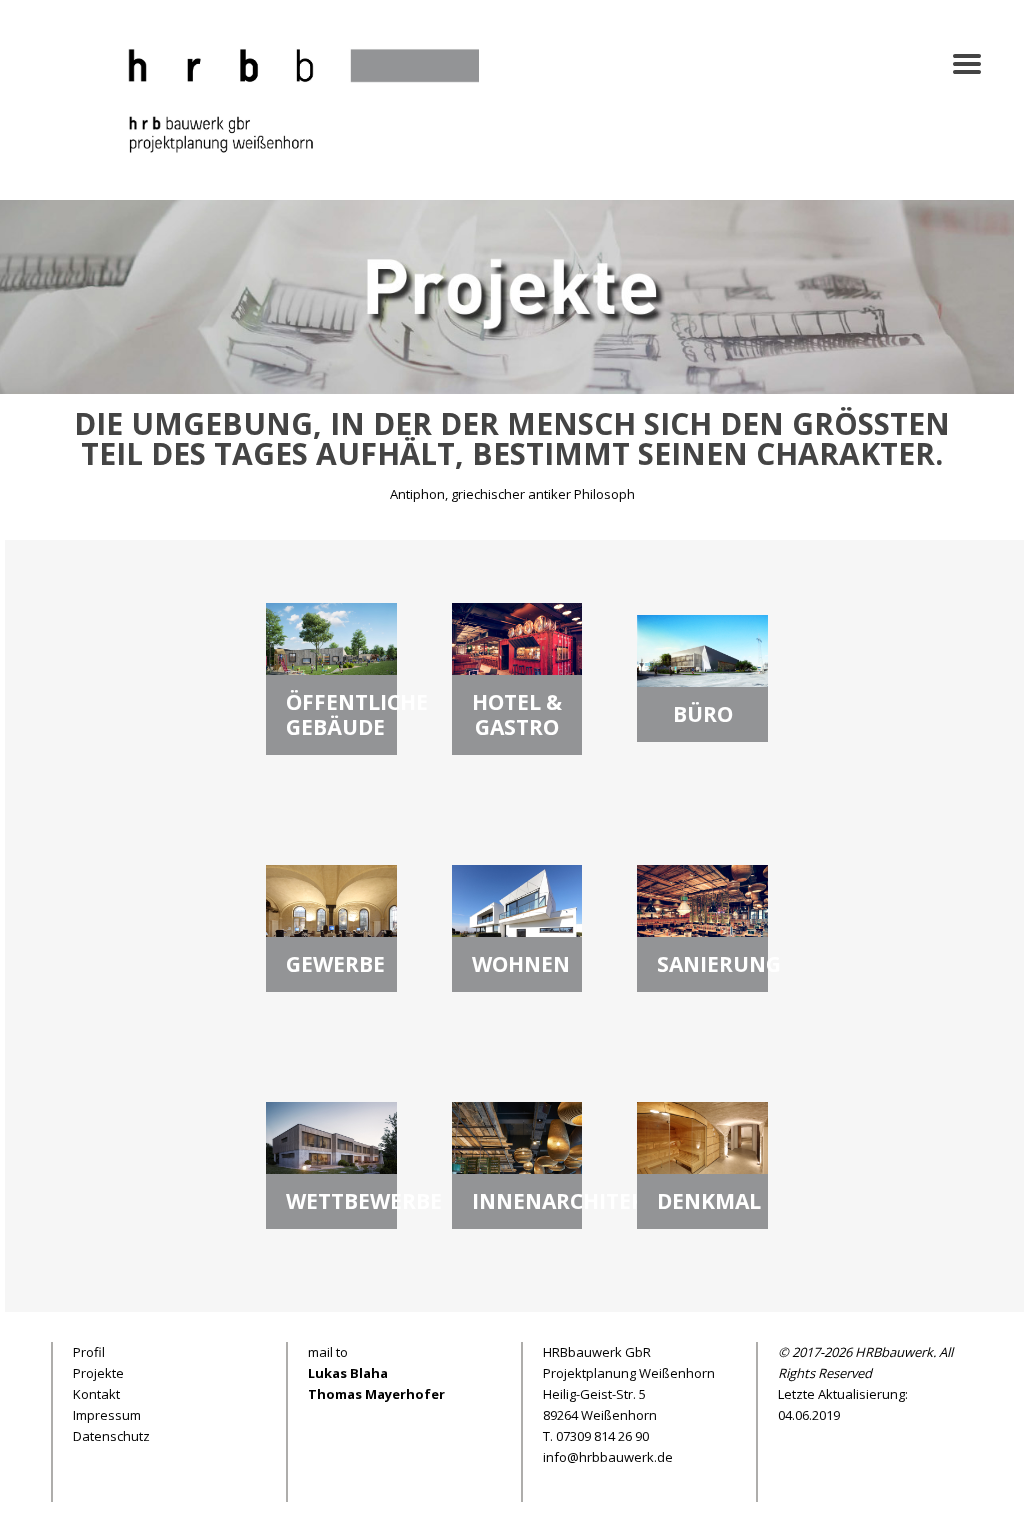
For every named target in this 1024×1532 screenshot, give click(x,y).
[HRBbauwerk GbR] (291, 97)
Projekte (98, 1373)
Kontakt (96, 1394)
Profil (89, 1352)
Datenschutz (111, 1436)
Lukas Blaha (348, 1373)
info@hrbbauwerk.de (608, 1457)
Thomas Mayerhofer (376, 1394)
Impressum (107, 1415)
